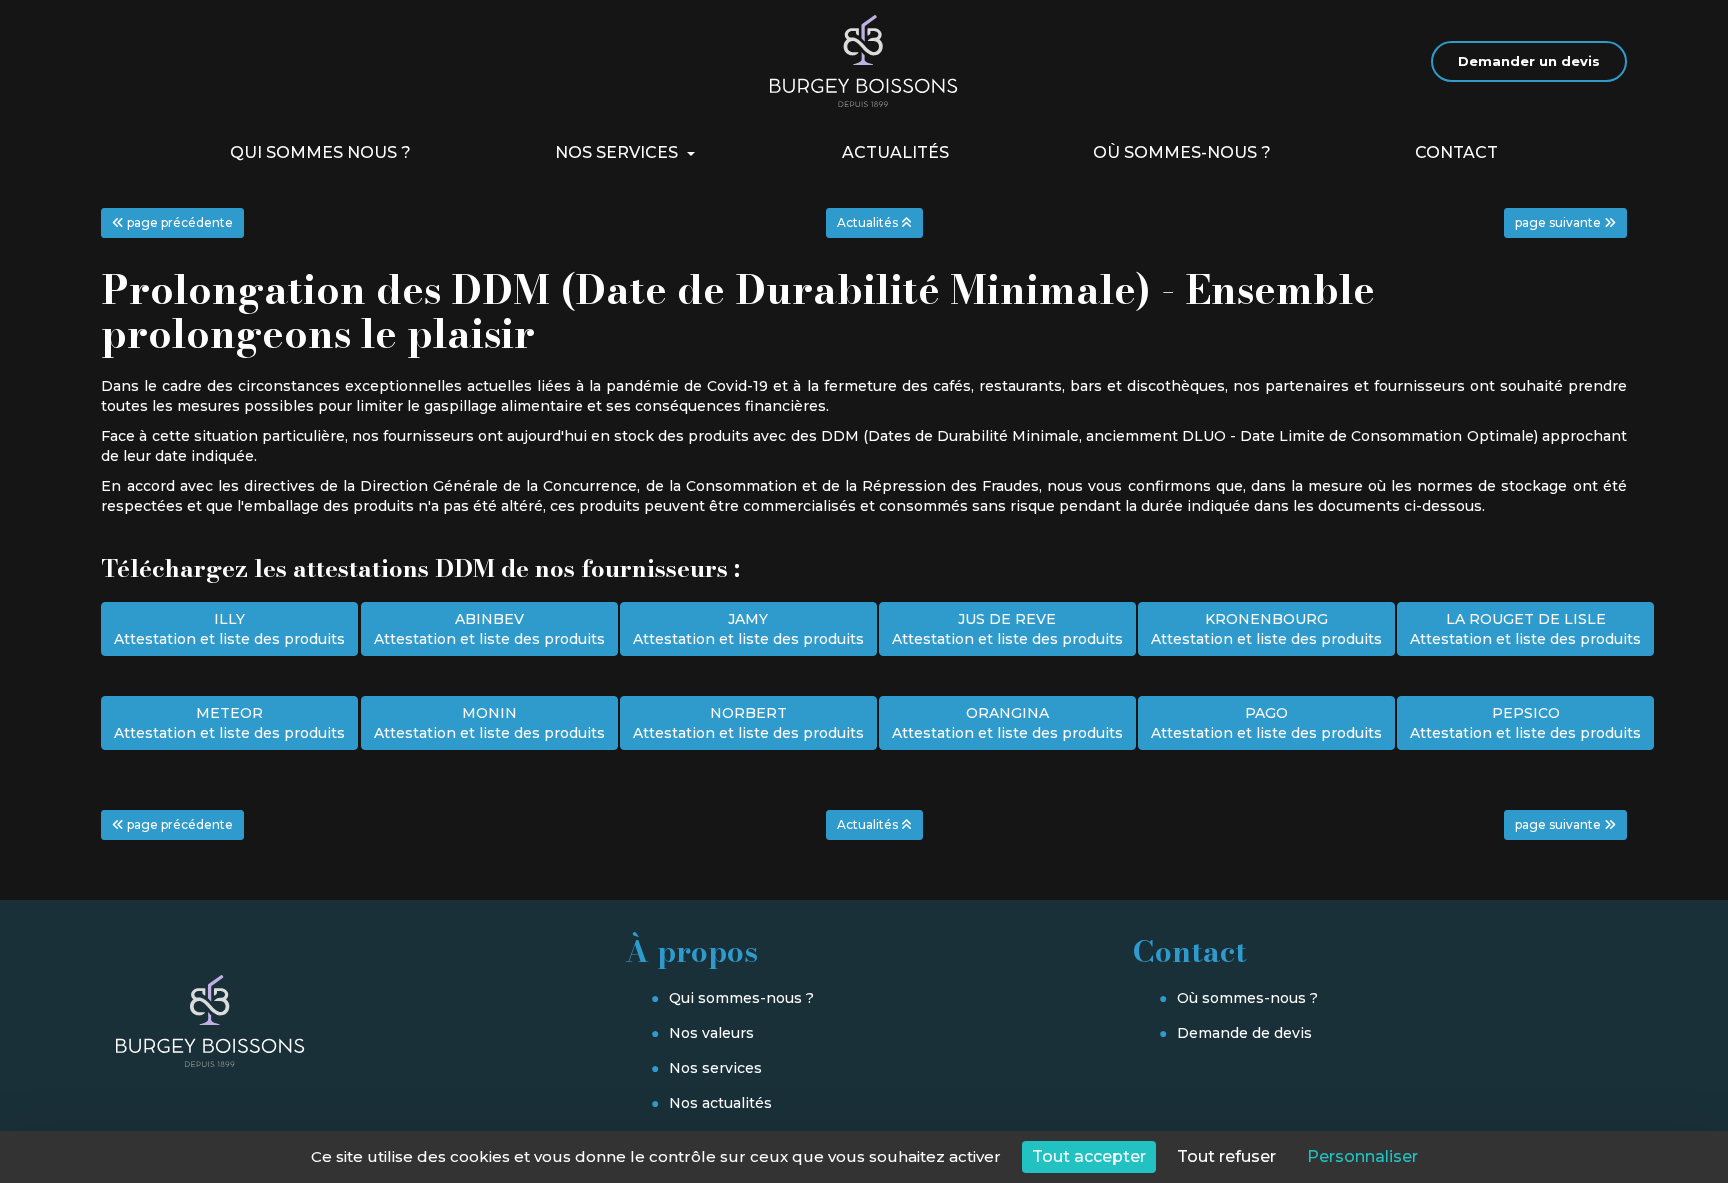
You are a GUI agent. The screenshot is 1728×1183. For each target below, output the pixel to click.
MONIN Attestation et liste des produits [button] (489, 723)
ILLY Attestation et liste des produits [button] (229, 629)
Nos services (618, 152)
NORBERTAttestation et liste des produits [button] (748, 723)
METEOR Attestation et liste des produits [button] (229, 723)
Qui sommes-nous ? (741, 998)
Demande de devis (1244, 1033)
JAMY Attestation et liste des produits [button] (748, 629)
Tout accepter (1089, 1156)
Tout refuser (1226, 1156)
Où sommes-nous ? (1182, 152)
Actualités (895, 152)
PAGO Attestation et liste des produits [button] (1266, 723)
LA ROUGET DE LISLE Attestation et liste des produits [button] (1525, 629)
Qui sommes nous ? (320, 152)
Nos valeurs (711, 1033)
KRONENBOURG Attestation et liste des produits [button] (1266, 629)
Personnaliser (1362, 1156)
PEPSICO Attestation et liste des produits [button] (1525, 723)
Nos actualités (720, 1103)
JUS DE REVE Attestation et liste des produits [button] (1007, 629)
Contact (1456, 152)
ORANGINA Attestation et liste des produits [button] (1007, 723)
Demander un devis (1529, 61)
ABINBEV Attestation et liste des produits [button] (489, 629)
